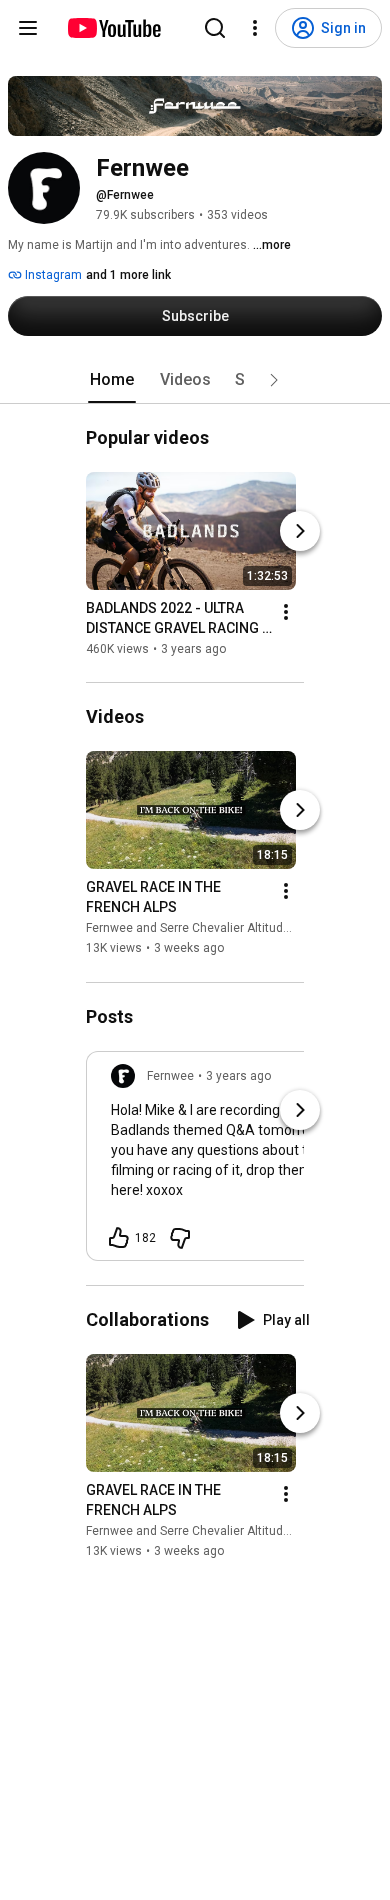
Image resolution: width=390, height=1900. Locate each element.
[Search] (215, 28)
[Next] (300, 531)
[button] (274, 380)
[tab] (112, 380)
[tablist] (195, 380)
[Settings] (255, 28)
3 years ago (238, 1076)
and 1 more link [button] (128, 275)
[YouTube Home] (113, 28)
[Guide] (28, 28)
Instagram (52, 275)
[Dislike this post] (180, 1238)
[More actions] (286, 612)
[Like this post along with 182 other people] (119, 1238)
